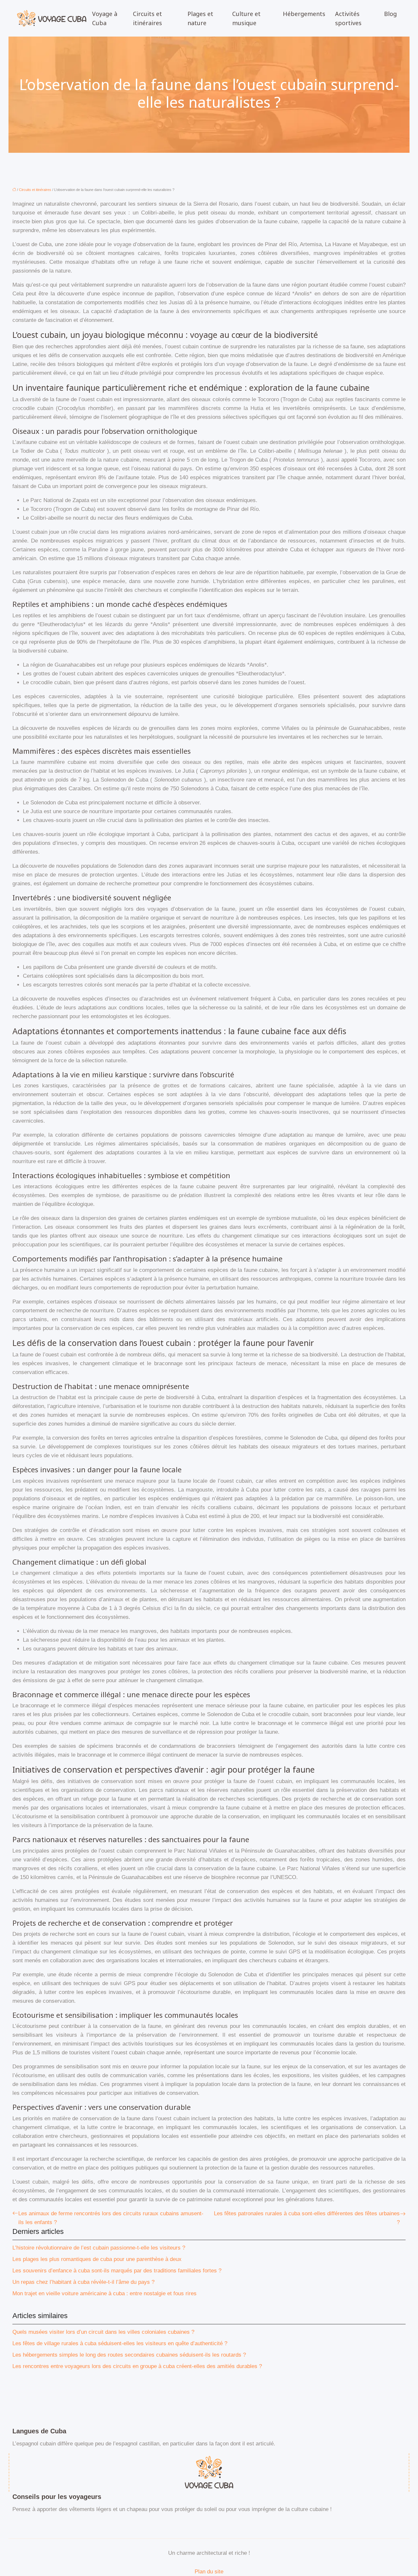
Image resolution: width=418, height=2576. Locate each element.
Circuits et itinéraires (147, 18)
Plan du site (209, 2572)
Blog (390, 14)
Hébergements (304, 14)
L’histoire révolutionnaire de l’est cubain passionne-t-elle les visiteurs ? (99, 2248)
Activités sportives (348, 18)
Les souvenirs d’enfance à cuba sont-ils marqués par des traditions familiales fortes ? (117, 2271)
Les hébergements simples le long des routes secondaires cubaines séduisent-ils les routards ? (129, 2355)
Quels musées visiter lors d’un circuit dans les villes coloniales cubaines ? (103, 2332)
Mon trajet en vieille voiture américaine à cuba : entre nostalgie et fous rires (104, 2293)
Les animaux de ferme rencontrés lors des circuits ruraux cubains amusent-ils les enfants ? (111, 2218)
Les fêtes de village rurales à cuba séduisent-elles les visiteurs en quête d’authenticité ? (120, 2343)
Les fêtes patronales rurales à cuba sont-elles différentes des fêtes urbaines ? (307, 2218)
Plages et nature (200, 18)
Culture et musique (246, 18)
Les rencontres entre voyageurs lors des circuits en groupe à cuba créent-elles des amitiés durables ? (137, 2366)
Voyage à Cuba (105, 18)
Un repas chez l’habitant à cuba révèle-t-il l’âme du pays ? (83, 2282)
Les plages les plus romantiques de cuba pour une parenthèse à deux (97, 2259)
